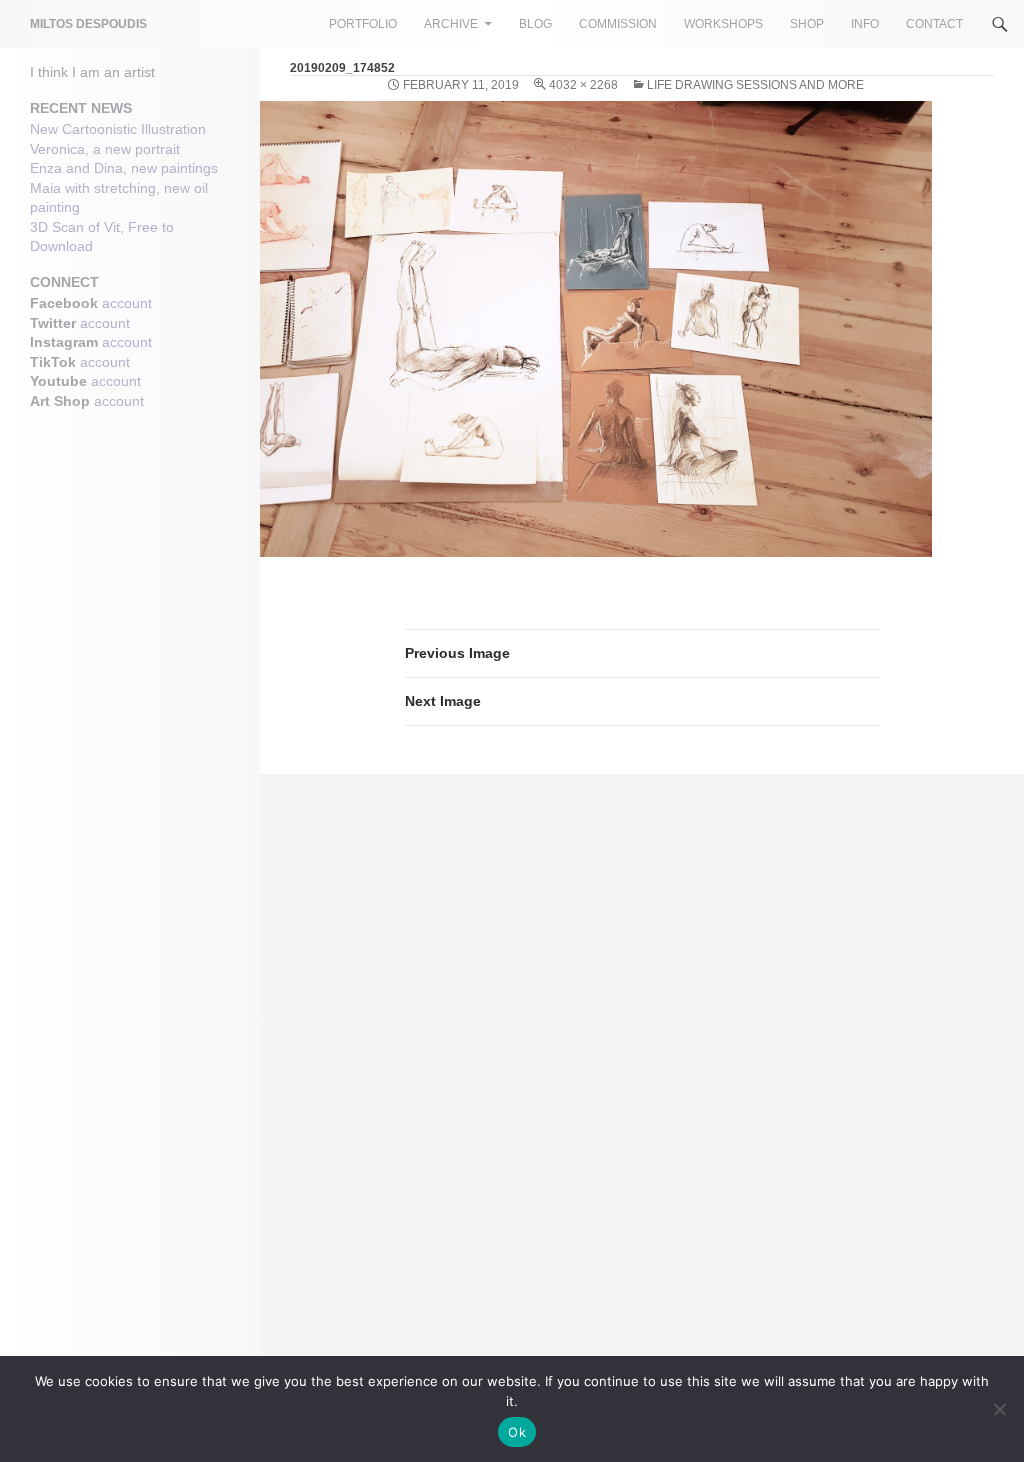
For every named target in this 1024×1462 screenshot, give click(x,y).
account (127, 303)
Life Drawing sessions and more (755, 85)
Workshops (723, 24)
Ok (517, 1432)
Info (865, 24)
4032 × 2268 (583, 85)
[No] (999, 1409)
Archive (451, 24)
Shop (807, 24)
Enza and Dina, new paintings (124, 168)
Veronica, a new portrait (105, 149)
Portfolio (363, 24)
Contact (934, 24)
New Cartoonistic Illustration (118, 129)
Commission (618, 24)
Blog (535, 24)
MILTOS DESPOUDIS (88, 24)
